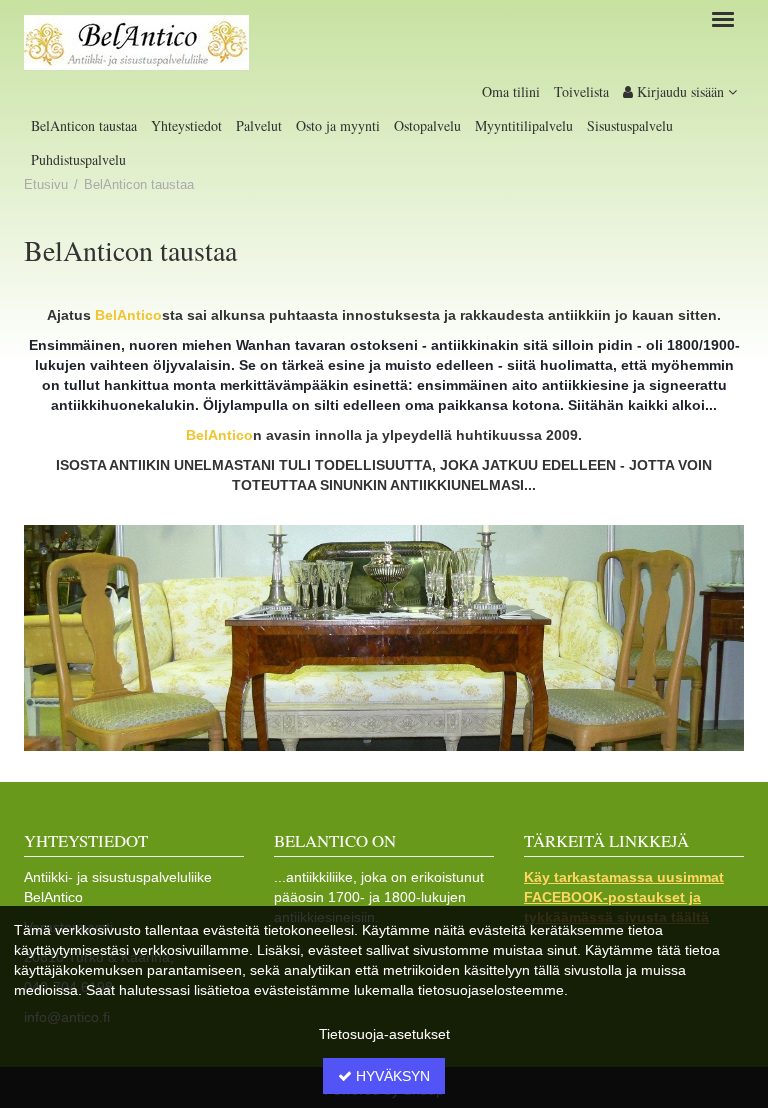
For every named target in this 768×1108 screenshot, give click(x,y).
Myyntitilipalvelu (524, 125)
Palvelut (259, 125)
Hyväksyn (391, 1076)
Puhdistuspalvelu (78, 159)
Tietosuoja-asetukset (384, 1034)
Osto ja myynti (338, 125)
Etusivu (46, 185)
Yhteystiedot (186, 125)
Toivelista (581, 91)
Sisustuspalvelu (630, 125)
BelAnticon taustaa (84, 125)
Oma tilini (511, 91)
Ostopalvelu (427, 125)
